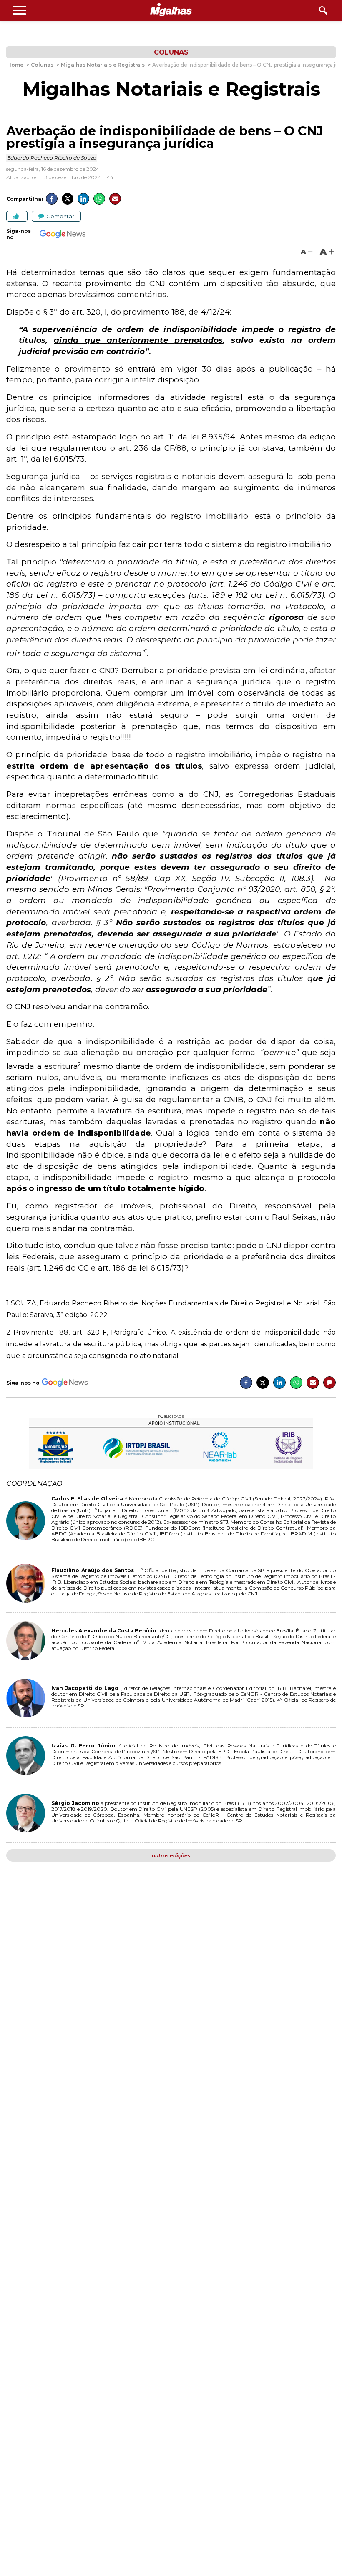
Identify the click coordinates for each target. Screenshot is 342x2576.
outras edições (171, 1856)
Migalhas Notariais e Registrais (171, 89)
